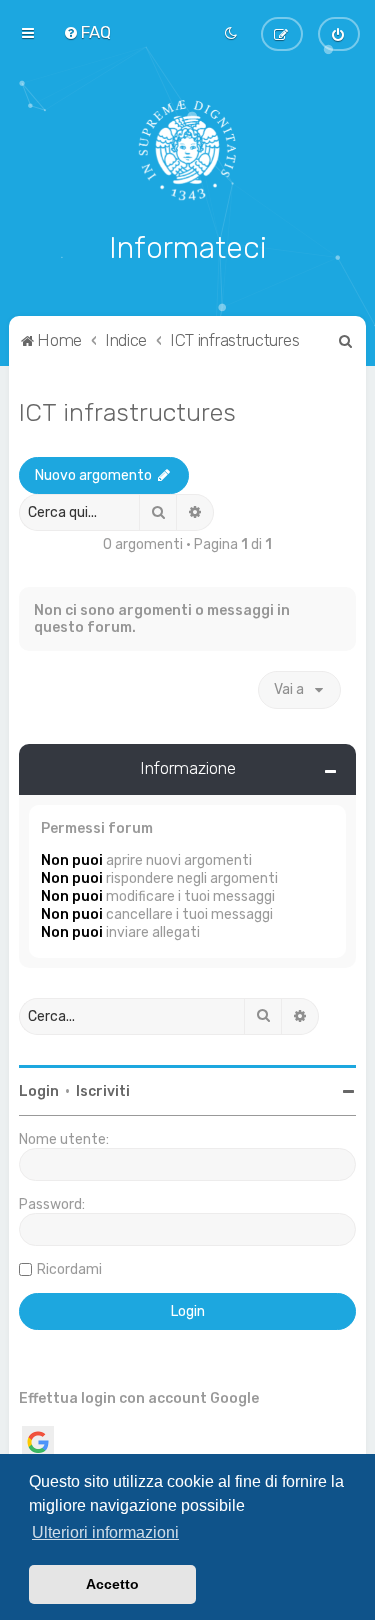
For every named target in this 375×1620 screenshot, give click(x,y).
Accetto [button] (112, 1584)
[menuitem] (87, 32)
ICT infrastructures (127, 412)
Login (39, 1091)
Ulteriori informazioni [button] (105, 1532)
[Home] (187, 150)
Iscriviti (103, 1091)
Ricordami (69, 1269)
